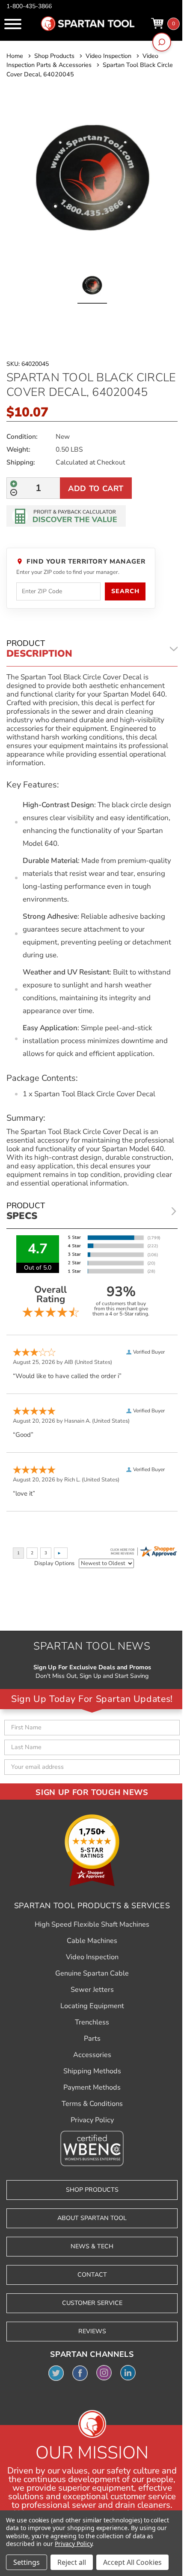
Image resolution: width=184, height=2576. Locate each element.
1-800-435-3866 (29, 6)
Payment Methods (92, 2087)
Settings (27, 2562)
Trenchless (92, 2022)
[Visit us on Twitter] (56, 2373)
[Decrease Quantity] (14, 492)
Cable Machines (92, 1941)
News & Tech (92, 2246)
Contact (92, 2275)
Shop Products (92, 2190)
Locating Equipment (92, 2006)
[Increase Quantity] (14, 484)
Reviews (92, 2331)
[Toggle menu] (13, 24)
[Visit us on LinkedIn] (128, 2373)
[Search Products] (162, 42)
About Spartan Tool (92, 2218)
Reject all (72, 2562)
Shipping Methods (92, 2071)
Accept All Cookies (132, 2562)
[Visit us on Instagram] (104, 2373)
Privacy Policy (92, 2120)
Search (125, 591)
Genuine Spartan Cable (92, 1973)
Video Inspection (92, 1957)
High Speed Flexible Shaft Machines (92, 1924)
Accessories (92, 2055)
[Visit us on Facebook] (80, 2373)
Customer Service (92, 2303)
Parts (92, 2039)
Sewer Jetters (92, 1990)
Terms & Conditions (92, 2104)
